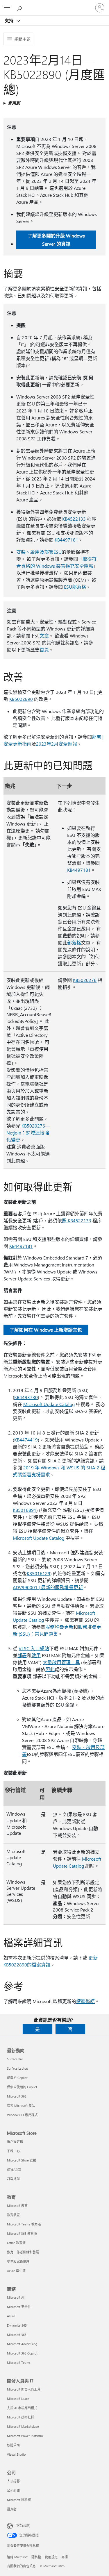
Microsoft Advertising (22, 2344)
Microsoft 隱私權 (19, 2500)
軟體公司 (13, 2445)
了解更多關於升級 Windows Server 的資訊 (56, 240)
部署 (22, 1655)
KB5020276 (85, 980)
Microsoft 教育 (17, 2206)
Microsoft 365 (17, 2096)
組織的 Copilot (17, 2078)
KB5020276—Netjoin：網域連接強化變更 (28, 1133)
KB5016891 (25, 1510)
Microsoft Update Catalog (49, 1404)
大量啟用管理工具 (61, 1662)
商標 (65, 2557)
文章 (44, 636)
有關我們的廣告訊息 (21, 2566)
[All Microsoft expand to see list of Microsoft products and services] (7, 8)
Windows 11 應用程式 (22, 2115)
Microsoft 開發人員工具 (24, 2389)
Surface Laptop (17, 2068)
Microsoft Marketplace (23, 2426)
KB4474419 (26, 1440)
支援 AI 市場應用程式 (22, 2408)
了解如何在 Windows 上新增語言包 (46, 1330)
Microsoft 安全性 (19, 2307)
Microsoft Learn (18, 2399)
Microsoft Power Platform (25, 2436)
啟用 (36, 1655)
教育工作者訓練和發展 (23, 2252)
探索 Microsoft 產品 (21, 2106)
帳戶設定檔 (15, 2142)
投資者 (12, 2509)
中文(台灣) (23, 2526)
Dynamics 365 (17, 2325)
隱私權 (36, 2557)
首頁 (44, 650)
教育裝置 (13, 2215)
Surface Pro (15, 2059)
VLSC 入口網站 (34, 1648)
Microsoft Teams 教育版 (24, 2224)
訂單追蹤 (13, 2179)
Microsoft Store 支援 (22, 2160)
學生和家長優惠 (18, 2261)
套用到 (14, 103)
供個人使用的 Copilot (22, 2087)
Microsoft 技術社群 (20, 2417)
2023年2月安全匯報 (57, 744)
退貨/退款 (14, 2169)
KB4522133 (74, 519)
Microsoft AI (16, 2297)
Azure (11, 2316)
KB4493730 (26, 1397)
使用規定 (51, 2557)
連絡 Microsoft (17, 2557)
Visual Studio (16, 2454)
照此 (50, 1669)
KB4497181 (66, 540)
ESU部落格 (75, 587)
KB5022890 (21, 699)
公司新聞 (13, 2490)
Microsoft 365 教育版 (22, 2233)
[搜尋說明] (20, 8)
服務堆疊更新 (59, 1627)
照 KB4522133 (77, 1220)
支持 (10, 20)
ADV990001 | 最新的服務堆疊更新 (48, 1587)
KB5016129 (39, 1573)
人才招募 (13, 2481)
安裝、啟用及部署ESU (39, 552)
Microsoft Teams (19, 2362)
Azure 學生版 (16, 2271)
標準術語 (85, 2001)
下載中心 (13, 2151)
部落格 (74, 943)
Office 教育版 (16, 2243)
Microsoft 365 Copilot (22, 2353)
